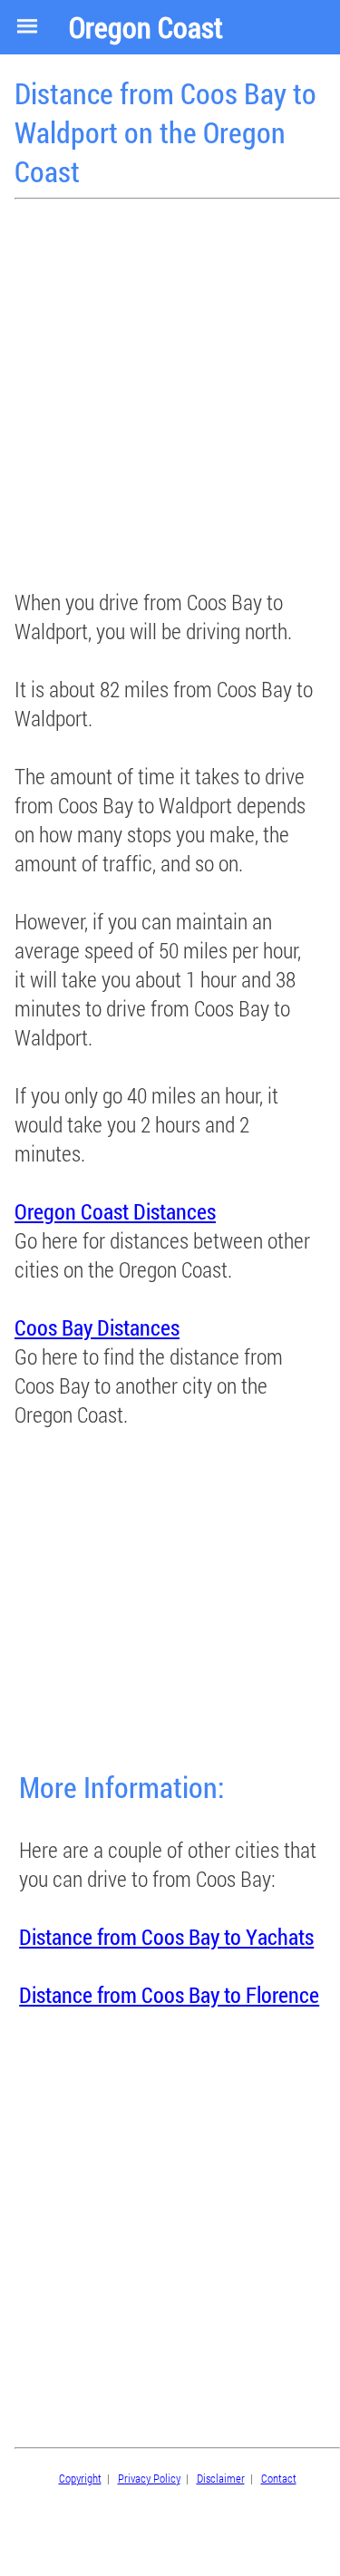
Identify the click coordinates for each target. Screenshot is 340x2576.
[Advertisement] (170, 396)
